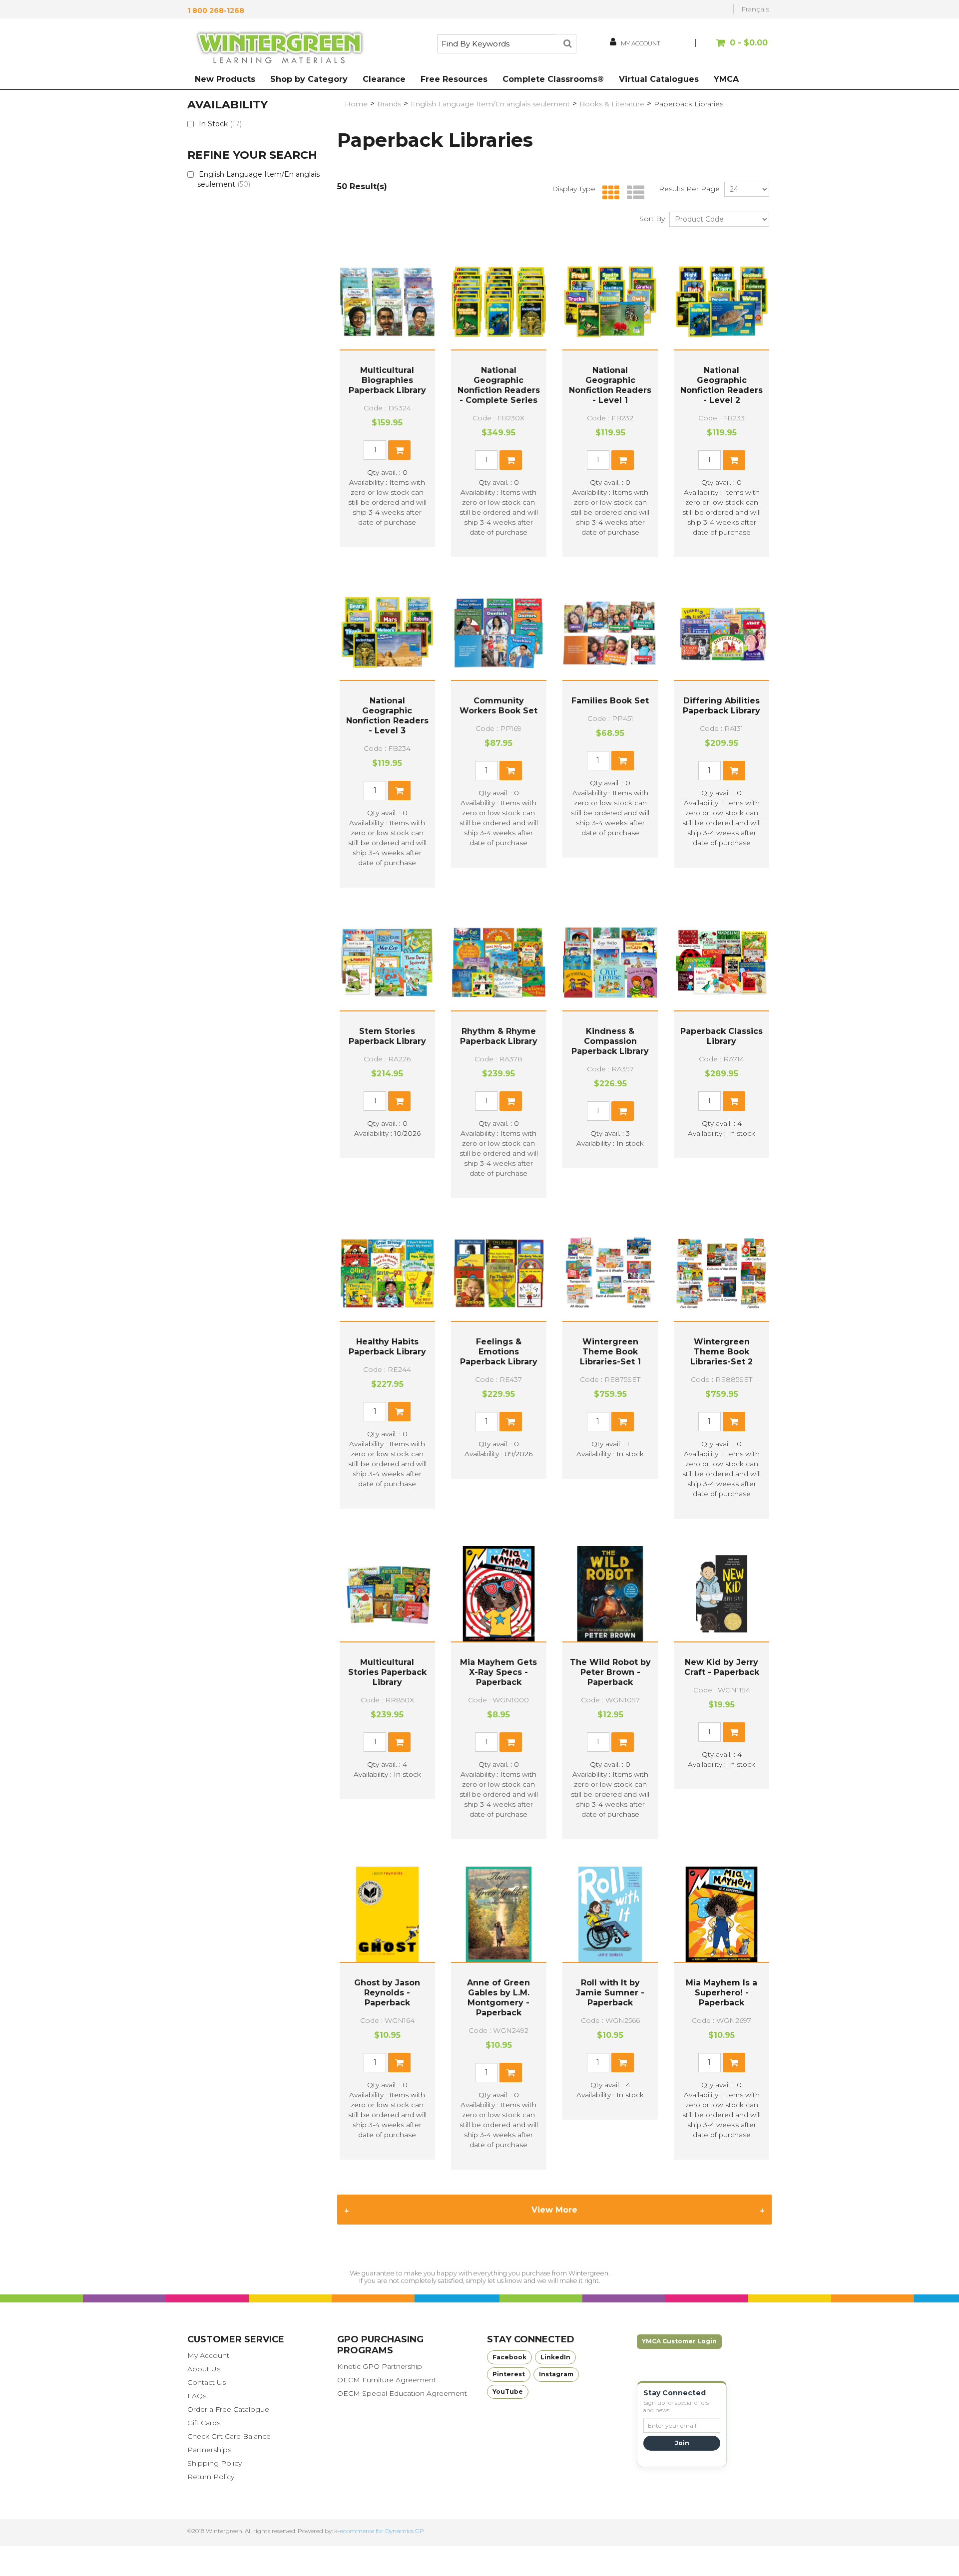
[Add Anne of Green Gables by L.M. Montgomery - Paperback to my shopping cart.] (511, 2073)
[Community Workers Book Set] (499, 632)
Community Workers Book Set (498, 706)
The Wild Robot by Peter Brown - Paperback (610, 1672)
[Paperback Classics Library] (721, 963)
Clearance (384, 79)
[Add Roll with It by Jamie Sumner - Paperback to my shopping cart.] (623, 2063)
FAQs (197, 2396)
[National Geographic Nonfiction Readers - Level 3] (387, 632)
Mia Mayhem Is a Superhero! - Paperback (721, 1993)
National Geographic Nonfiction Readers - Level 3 (387, 716)
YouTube (508, 2392)
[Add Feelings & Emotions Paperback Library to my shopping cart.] (511, 1422)
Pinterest (509, 2374)
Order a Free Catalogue (228, 2409)
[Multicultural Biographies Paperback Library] (387, 302)
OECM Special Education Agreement (402, 2393)
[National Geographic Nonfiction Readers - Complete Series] (499, 302)
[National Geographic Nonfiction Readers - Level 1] (610, 302)
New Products (225, 79)
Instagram (556, 2374)
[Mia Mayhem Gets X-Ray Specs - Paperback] (499, 1594)
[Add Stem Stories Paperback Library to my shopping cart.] (399, 1101)
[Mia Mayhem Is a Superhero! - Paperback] (721, 1914)
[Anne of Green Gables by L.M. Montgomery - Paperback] (499, 1914)
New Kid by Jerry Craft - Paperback (722, 1667)
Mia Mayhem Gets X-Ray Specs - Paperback (498, 1672)
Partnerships (209, 2450)
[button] (733, 48)
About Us (204, 2369)
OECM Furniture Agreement (387, 2380)
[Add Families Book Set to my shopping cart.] (623, 761)
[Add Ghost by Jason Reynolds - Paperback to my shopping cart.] (399, 2063)
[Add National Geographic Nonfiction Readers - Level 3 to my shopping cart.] (399, 791)
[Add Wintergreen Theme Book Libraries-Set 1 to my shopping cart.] (623, 1422)
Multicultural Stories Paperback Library (387, 1672)
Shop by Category (309, 79)
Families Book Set (610, 701)
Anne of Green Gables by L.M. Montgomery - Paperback (498, 1998)
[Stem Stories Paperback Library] (387, 963)
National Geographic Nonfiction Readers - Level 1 (610, 385)
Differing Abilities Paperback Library (721, 706)
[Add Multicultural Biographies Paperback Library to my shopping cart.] (399, 450)
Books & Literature (612, 104)
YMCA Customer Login (679, 2341)
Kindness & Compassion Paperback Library (610, 1041)
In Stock (220, 124)
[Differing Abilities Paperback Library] (721, 632)
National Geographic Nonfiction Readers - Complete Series (499, 385)
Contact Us (207, 2382)
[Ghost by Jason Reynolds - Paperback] (387, 1914)
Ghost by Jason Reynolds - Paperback (387, 1993)
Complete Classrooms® (553, 79)
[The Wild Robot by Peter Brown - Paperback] (610, 1594)
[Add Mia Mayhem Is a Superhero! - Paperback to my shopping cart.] (734, 2063)
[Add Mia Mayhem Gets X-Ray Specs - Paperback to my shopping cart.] (511, 1742)
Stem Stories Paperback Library (387, 1036)
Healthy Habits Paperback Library (387, 1347)
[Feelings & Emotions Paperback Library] (499, 1273)
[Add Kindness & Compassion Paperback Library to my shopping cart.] (623, 1111)
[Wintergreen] (280, 49)
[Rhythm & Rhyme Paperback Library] (499, 963)
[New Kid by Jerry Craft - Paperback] (721, 1594)
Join (682, 2443)
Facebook (509, 2357)
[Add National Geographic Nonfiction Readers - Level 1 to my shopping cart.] (623, 460)
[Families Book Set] (610, 632)
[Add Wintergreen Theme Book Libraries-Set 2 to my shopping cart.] (734, 1422)
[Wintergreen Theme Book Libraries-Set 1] (610, 1273)
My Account (208, 2355)
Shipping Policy (215, 2463)
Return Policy (211, 2477)
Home (356, 104)
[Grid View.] (609, 193)
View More (554, 2210)
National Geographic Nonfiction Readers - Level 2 (721, 385)
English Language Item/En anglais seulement (258, 179)
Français (755, 9)
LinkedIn (555, 2357)
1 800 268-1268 (216, 10)
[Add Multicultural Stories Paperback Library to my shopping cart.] (399, 1742)
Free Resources (454, 79)
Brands (389, 104)
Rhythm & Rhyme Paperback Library (499, 1036)
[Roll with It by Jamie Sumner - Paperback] (610, 1914)
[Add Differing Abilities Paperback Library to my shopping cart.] (734, 771)
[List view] (633, 193)
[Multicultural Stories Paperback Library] (387, 1594)
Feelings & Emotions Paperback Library (499, 1352)
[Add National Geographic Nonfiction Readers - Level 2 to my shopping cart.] (734, 460)
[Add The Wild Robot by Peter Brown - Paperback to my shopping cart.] (623, 1742)
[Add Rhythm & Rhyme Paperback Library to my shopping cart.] (511, 1101)
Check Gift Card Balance (229, 2436)
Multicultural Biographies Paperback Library (387, 380)
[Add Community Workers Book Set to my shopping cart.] (511, 771)
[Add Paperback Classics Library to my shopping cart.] (734, 1101)
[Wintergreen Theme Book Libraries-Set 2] (721, 1273)
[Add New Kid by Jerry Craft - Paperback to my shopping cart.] (734, 1732)
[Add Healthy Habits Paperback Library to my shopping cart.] (399, 1412)
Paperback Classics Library (721, 1036)
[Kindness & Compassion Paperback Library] (610, 963)
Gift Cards (204, 2423)
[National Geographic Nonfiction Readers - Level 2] (721, 302)
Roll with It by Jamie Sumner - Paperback (610, 1993)
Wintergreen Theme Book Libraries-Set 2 (721, 1352)
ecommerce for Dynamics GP (382, 2531)
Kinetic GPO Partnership (380, 2366)
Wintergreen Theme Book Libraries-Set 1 (610, 1352)
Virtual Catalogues (659, 79)
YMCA (726, 79)
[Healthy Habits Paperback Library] (387, 1273)
